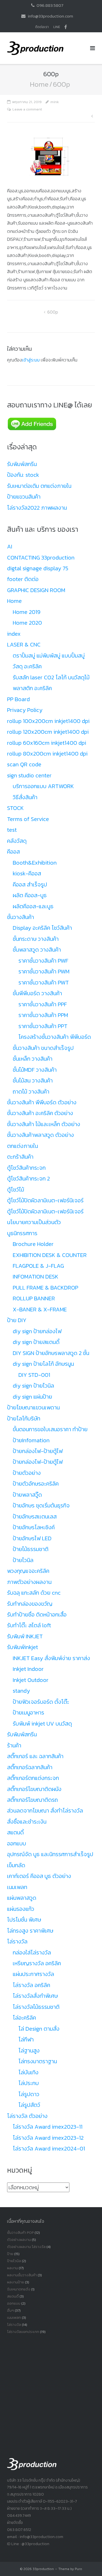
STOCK (15, 808)
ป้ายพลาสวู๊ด (27, 1495)
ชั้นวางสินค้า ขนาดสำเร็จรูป (43, 1048)
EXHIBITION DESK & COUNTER (50, 1255)
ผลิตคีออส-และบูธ (33, 906)
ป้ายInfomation (31, 1440)
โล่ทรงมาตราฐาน (38, 2061)
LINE (57, 27)
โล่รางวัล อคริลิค (31, 1985)
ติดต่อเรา (42, 27)
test (12, 830)
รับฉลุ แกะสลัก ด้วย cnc (34, 1593)
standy (21, 1691)
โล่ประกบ (29, 2083)
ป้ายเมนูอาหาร (28, 1713)
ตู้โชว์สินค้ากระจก (26, 1168)
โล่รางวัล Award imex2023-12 (48, 2138)
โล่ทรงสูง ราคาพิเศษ (30, 1931)
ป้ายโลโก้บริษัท (24, 1418)
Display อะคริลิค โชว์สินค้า (42, 928)
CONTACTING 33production (41, 558)
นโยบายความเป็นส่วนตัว (34, 1222)
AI (10, 546)
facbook (66, 27)
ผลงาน (12, 2268)
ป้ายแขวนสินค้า (24, 497)
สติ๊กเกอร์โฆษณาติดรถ (32, 1800)
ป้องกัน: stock (23, 475)
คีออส (13, 852)
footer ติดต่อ (23, 579)
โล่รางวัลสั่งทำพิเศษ (35, 1996)
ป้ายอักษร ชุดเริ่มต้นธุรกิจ (41, 1505)
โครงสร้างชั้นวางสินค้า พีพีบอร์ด (55, 1037)
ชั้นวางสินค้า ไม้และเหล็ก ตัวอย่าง (44, 1124)
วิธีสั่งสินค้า (25, 797)
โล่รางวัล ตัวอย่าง (27, 2116)
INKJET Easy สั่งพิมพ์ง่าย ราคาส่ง (51, 1658)
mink (55, 102)
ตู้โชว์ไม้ (16, 1190)
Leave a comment (27, 109)
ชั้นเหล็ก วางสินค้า (33, 1059)
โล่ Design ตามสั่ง (39, 2029)
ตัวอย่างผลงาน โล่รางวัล (26, 2247)
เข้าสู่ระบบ (31, 360)
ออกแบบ (17, 1843)
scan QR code (24, 764)
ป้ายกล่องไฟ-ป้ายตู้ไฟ (38, 1451)
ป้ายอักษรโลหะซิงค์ (34, 1527)
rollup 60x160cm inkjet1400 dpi (47, 743)
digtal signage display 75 (38, 568)
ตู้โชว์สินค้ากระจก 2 (28, 1179)
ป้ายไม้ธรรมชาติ (31, 1549)
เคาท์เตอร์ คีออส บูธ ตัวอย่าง (39, 1876)
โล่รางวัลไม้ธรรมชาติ (36, 2007)
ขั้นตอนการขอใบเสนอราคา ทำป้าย (50, 1429)
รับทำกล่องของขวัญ (30, 1604)
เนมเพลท (17, 1887)
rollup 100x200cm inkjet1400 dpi (48, 721)
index (14, 634)
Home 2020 (27, 623)
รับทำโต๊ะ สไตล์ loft (29, 1625)
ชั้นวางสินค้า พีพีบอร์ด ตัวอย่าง (42, 1102)
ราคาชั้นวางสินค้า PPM (43, 1015)
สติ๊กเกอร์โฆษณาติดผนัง (34, 1789)
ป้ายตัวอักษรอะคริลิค (36, 1484)
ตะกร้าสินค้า (20, 1157)
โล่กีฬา (26, 2039)
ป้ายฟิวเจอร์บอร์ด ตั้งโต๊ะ (41, 1702)
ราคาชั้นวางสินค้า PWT (44, 982)
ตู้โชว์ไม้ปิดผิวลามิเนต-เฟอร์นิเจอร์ (45, 1200)
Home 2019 (27, 612)
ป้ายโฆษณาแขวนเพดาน (33, 1407)
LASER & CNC (24, 644)
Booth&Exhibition (35, 863)
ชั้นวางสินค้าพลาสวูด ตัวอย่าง (41, 1135)
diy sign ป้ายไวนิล (33, 1386)
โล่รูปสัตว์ (29, 2105)
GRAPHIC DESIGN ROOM (36, 590)
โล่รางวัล (17, 1941)
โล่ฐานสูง (29, 2050)
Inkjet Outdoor (31, 1680)
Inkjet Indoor (28, 1669)
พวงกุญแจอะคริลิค (28, 1571)
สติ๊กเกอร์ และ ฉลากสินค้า (35, 1756)
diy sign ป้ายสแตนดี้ (36, 1342)
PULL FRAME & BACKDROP (45, 1288)
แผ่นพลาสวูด (22, 1898)
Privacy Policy (25, 710)
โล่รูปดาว (29, 2094)
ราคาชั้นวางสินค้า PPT (43, 1026)
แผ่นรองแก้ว (21, 1909)
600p (53, 312)
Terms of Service (28, 819)
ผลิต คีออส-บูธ (30, 895)
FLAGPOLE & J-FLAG (38, 1266)
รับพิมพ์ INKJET (25, 1636)
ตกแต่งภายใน (23, 1146)
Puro (78, 2569)
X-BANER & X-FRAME (40, 1309)
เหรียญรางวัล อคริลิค (37, 1963)
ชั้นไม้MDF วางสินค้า (35, 1070)
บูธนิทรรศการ (22, 1233)
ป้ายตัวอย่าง (27, 1473)
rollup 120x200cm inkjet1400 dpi (48, 732)
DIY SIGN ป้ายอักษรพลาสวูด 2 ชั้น (51, 1353)
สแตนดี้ (15, 1832)
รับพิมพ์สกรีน (22, 464)
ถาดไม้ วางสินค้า (31, 1092)
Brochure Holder (33, 1244)
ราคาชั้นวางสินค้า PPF (43, 1004)
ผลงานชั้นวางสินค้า (22, 2275)
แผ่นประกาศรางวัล (33, 1974)
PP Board (18, 699)
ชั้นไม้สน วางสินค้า (33, 1080)
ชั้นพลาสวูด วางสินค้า (37, 950)
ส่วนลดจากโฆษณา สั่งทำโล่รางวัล (45, 1811)
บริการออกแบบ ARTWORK (43, 786)
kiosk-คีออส (27, 873)
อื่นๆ (10, 2310)
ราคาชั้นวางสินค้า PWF (43, 961)
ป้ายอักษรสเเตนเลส (35, 1516)
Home (39, 84)
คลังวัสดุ (17, 841)
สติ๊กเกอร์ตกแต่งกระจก (33, 1778)
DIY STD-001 (34, 1375)
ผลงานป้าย (16, 2282)
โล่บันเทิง (28, 2072)
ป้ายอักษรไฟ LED (32, 1538)
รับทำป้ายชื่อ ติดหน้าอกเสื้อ (37, 1614)
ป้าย (10, 2254)
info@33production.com (50, 16)
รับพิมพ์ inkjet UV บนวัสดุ (42, 1724)
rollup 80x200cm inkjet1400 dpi (47, 754)
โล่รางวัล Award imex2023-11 (48, 2127)
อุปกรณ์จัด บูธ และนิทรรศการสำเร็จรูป (50, 1854)
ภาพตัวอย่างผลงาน (29, 1582)
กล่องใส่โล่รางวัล (32, 1952)
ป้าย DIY (17, 1320)
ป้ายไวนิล (23, 1560)
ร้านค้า (14, 1745)
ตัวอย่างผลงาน (19, 2240)
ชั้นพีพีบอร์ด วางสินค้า (37, 993)
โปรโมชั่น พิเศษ (24, 1920)
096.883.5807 (50, 5)
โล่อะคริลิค (24, 2018)
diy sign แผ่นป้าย (32, 1397)
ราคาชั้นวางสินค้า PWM (44, 971)
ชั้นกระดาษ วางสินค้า (36, 939)
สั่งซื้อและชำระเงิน (27, 1822)
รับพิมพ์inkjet (23, 1647)
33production (43, 2569)
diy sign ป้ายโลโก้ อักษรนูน (43, 1364)
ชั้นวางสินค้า (21, 917)
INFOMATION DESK (36, 1277)
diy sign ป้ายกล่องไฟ (37, 1331)
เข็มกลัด (16, 1865)
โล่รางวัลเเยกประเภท (23, 2332)
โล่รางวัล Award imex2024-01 (49, 2149)
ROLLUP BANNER (34, 1298)
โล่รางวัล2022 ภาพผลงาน (37, 508)
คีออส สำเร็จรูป (30, 884)
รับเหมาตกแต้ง (19, 2289)
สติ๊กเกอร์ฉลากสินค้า (30, 1767)
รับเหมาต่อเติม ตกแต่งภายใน (39, 486)
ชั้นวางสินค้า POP (20, 2233)
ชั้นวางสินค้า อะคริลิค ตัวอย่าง (40, 1113)
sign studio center (29, 775)
